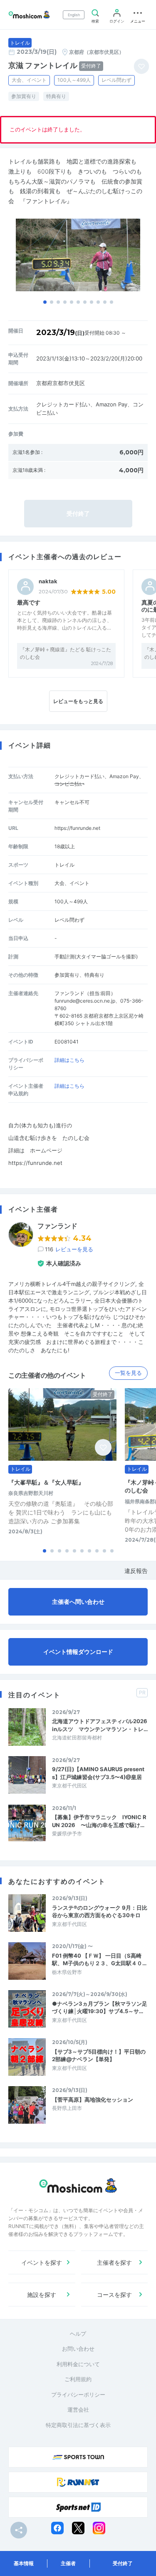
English (74, 15)
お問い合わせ (78, 2349)
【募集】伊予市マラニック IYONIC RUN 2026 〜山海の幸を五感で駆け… (99, 1821)
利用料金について (78, 2364)
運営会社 (78, 2410)
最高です (29, 602)
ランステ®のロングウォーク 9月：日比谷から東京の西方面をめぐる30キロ (100, 1911)
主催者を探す (114, 2262)
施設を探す (42, 2295)
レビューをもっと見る (78, 701)
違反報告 (136, 1571)
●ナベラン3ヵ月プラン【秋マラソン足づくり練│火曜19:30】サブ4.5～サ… (100, 2007)
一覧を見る (128, 1373)
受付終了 (123, 2563)
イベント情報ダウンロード (78, 1652)
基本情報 (24, 2563)
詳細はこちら (69, 1060)
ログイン (117, 21)
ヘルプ (78, 2334)
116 (69, 1249)
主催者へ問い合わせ (78, 1602)
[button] (45, 302)
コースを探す (114, 2295)
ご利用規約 (78, 2379)
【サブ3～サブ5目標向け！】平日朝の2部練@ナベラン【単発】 (99, 2055)
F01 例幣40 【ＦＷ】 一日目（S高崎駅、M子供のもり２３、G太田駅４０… (99, 1959)
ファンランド (57, 1226)
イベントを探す (42, 2262)
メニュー (138, 21)
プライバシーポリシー (78, 2395)
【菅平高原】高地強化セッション (93, 2100)
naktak (48, 581)
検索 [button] (95, 21)
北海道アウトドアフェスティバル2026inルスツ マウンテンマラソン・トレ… (100, 1725)
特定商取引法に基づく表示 (78, 2425)
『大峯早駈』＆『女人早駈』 (46, 1482)
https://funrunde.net (77, 828)
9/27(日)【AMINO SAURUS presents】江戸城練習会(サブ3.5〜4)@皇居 (98, 1773)
